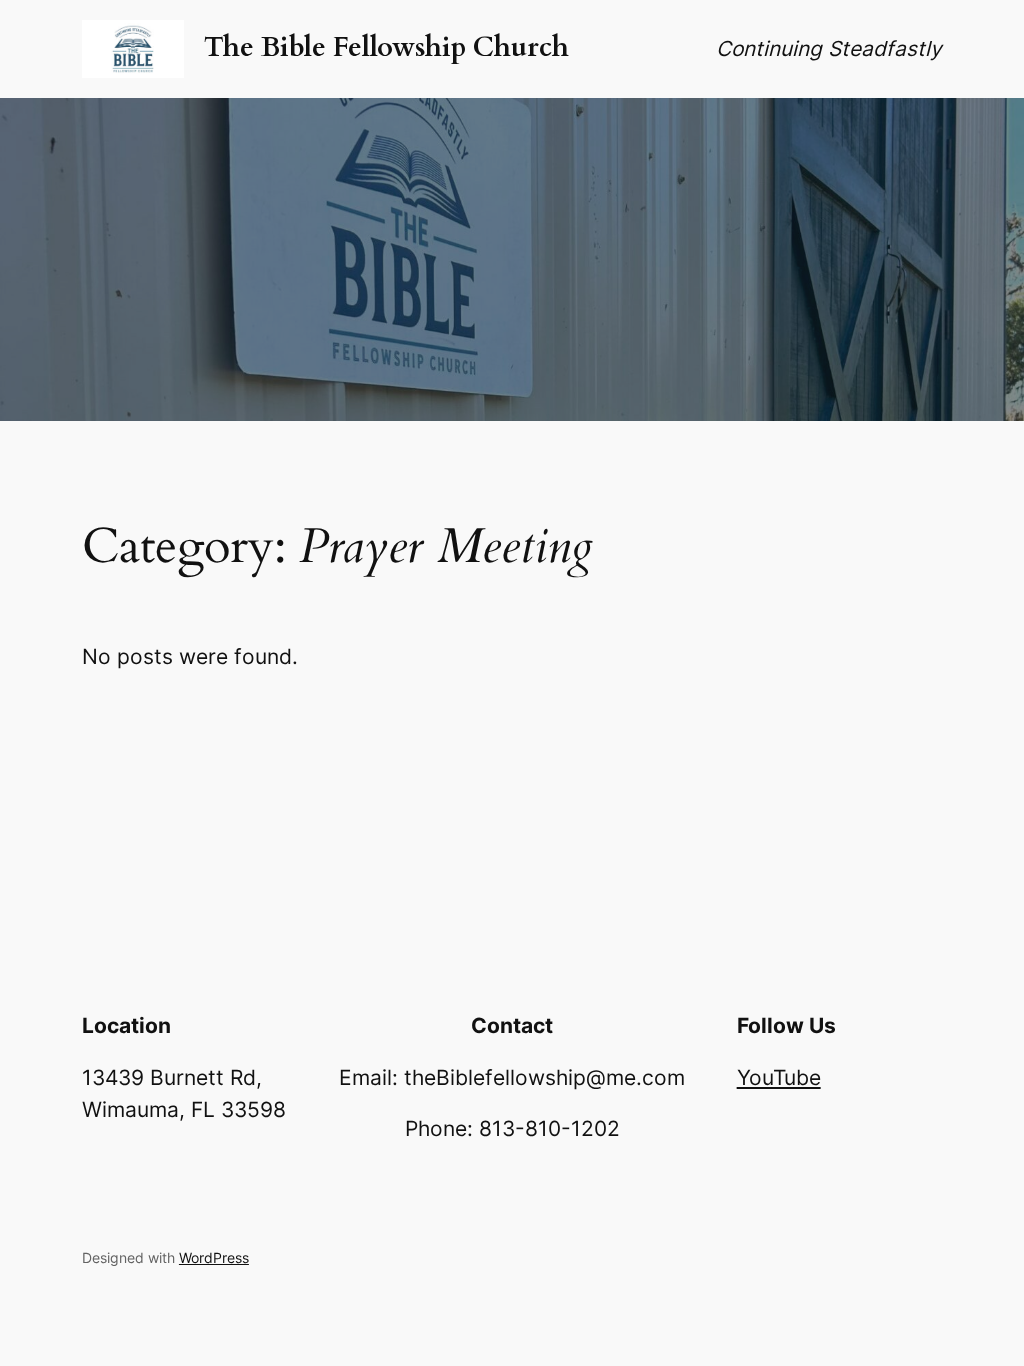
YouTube (779, 1077)
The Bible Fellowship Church (386, 47)
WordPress (214, 1257)
